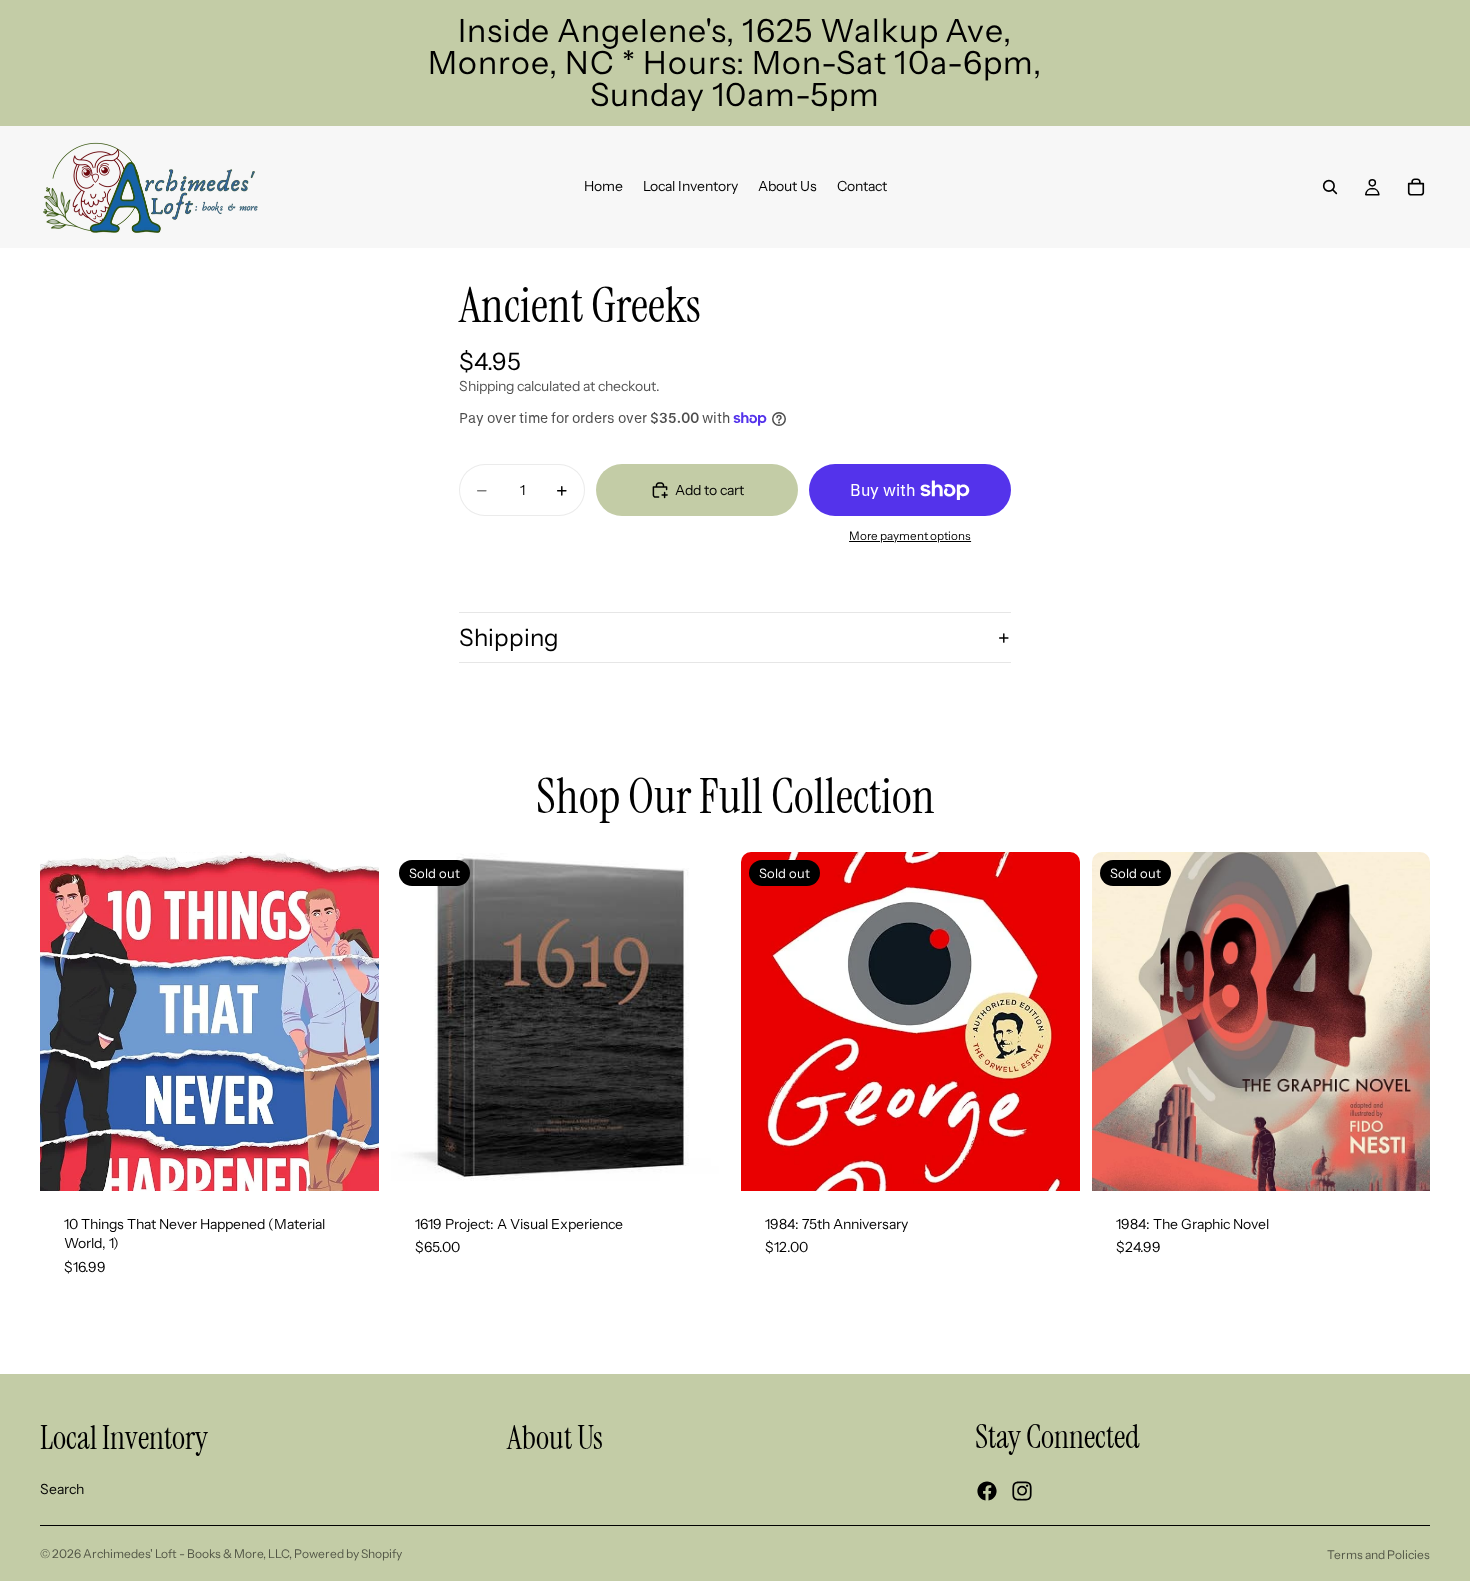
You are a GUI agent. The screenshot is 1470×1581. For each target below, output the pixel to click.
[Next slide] (699, 1021)
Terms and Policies (1378, 1554)
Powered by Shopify (348, 1553)
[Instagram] (1022, 1491)
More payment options (910, 536)
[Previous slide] (421, 1021)
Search (62, 1489)
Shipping (509, 637)
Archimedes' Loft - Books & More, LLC (186, 1553)
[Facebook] (987, 1491)
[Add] (348, 1160)
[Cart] (1416, 187)
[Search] (1330, 187)
